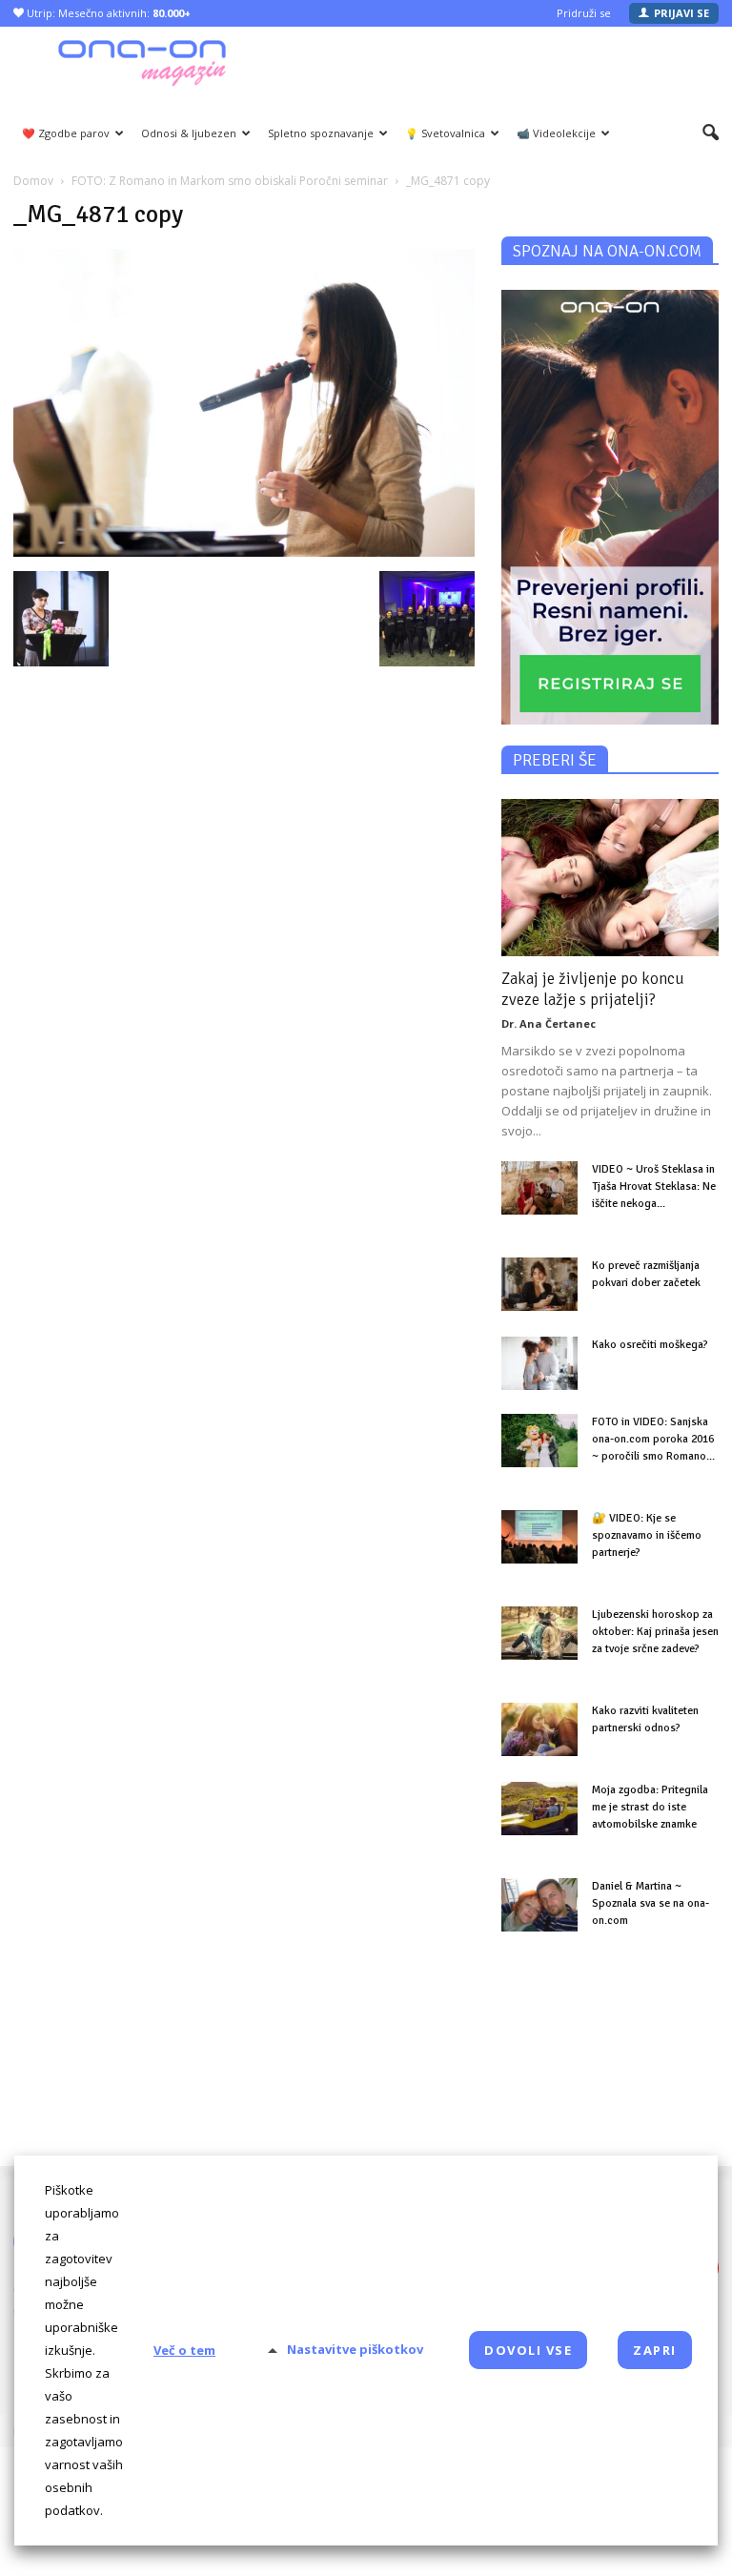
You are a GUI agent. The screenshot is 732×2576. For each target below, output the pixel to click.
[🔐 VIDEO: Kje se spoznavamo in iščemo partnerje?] (539, 1537)
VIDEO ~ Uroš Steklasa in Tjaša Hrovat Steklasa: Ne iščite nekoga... (654, 1186)
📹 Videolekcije (556, 133)
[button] (711, 133)
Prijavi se (681, 13)
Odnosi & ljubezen (189, 133)
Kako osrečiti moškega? (650, 1345)
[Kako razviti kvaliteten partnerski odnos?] (539, 1729)
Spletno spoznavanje (321, 133)
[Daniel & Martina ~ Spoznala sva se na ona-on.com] (539, 1905)
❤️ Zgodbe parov (66, 133)
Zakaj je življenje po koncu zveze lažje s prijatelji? (593, 989)
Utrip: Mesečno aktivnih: (107, 13)
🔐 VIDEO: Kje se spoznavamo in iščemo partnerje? (647, 1535)
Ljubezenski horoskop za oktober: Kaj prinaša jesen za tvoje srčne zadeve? (655, 1632)
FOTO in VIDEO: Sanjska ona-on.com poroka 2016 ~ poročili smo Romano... (653, 1439)
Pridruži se (584, 13)
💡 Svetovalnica (445, 133)
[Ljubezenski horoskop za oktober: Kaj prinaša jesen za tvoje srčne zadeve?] (539, 1633)
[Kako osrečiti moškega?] (539, 1363)
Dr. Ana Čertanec (549, 1023)
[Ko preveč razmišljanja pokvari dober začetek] (539, 1284)
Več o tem (184, 2350)
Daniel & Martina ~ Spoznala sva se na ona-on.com (651, 1903)
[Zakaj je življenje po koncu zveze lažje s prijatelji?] (610, 878)
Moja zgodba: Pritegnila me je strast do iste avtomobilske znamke (650, 1807)
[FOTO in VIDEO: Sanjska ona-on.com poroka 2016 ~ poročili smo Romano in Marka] (539, 1441)
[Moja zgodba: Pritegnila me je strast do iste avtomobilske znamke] (539, 1809)
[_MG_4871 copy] (244, 552)
